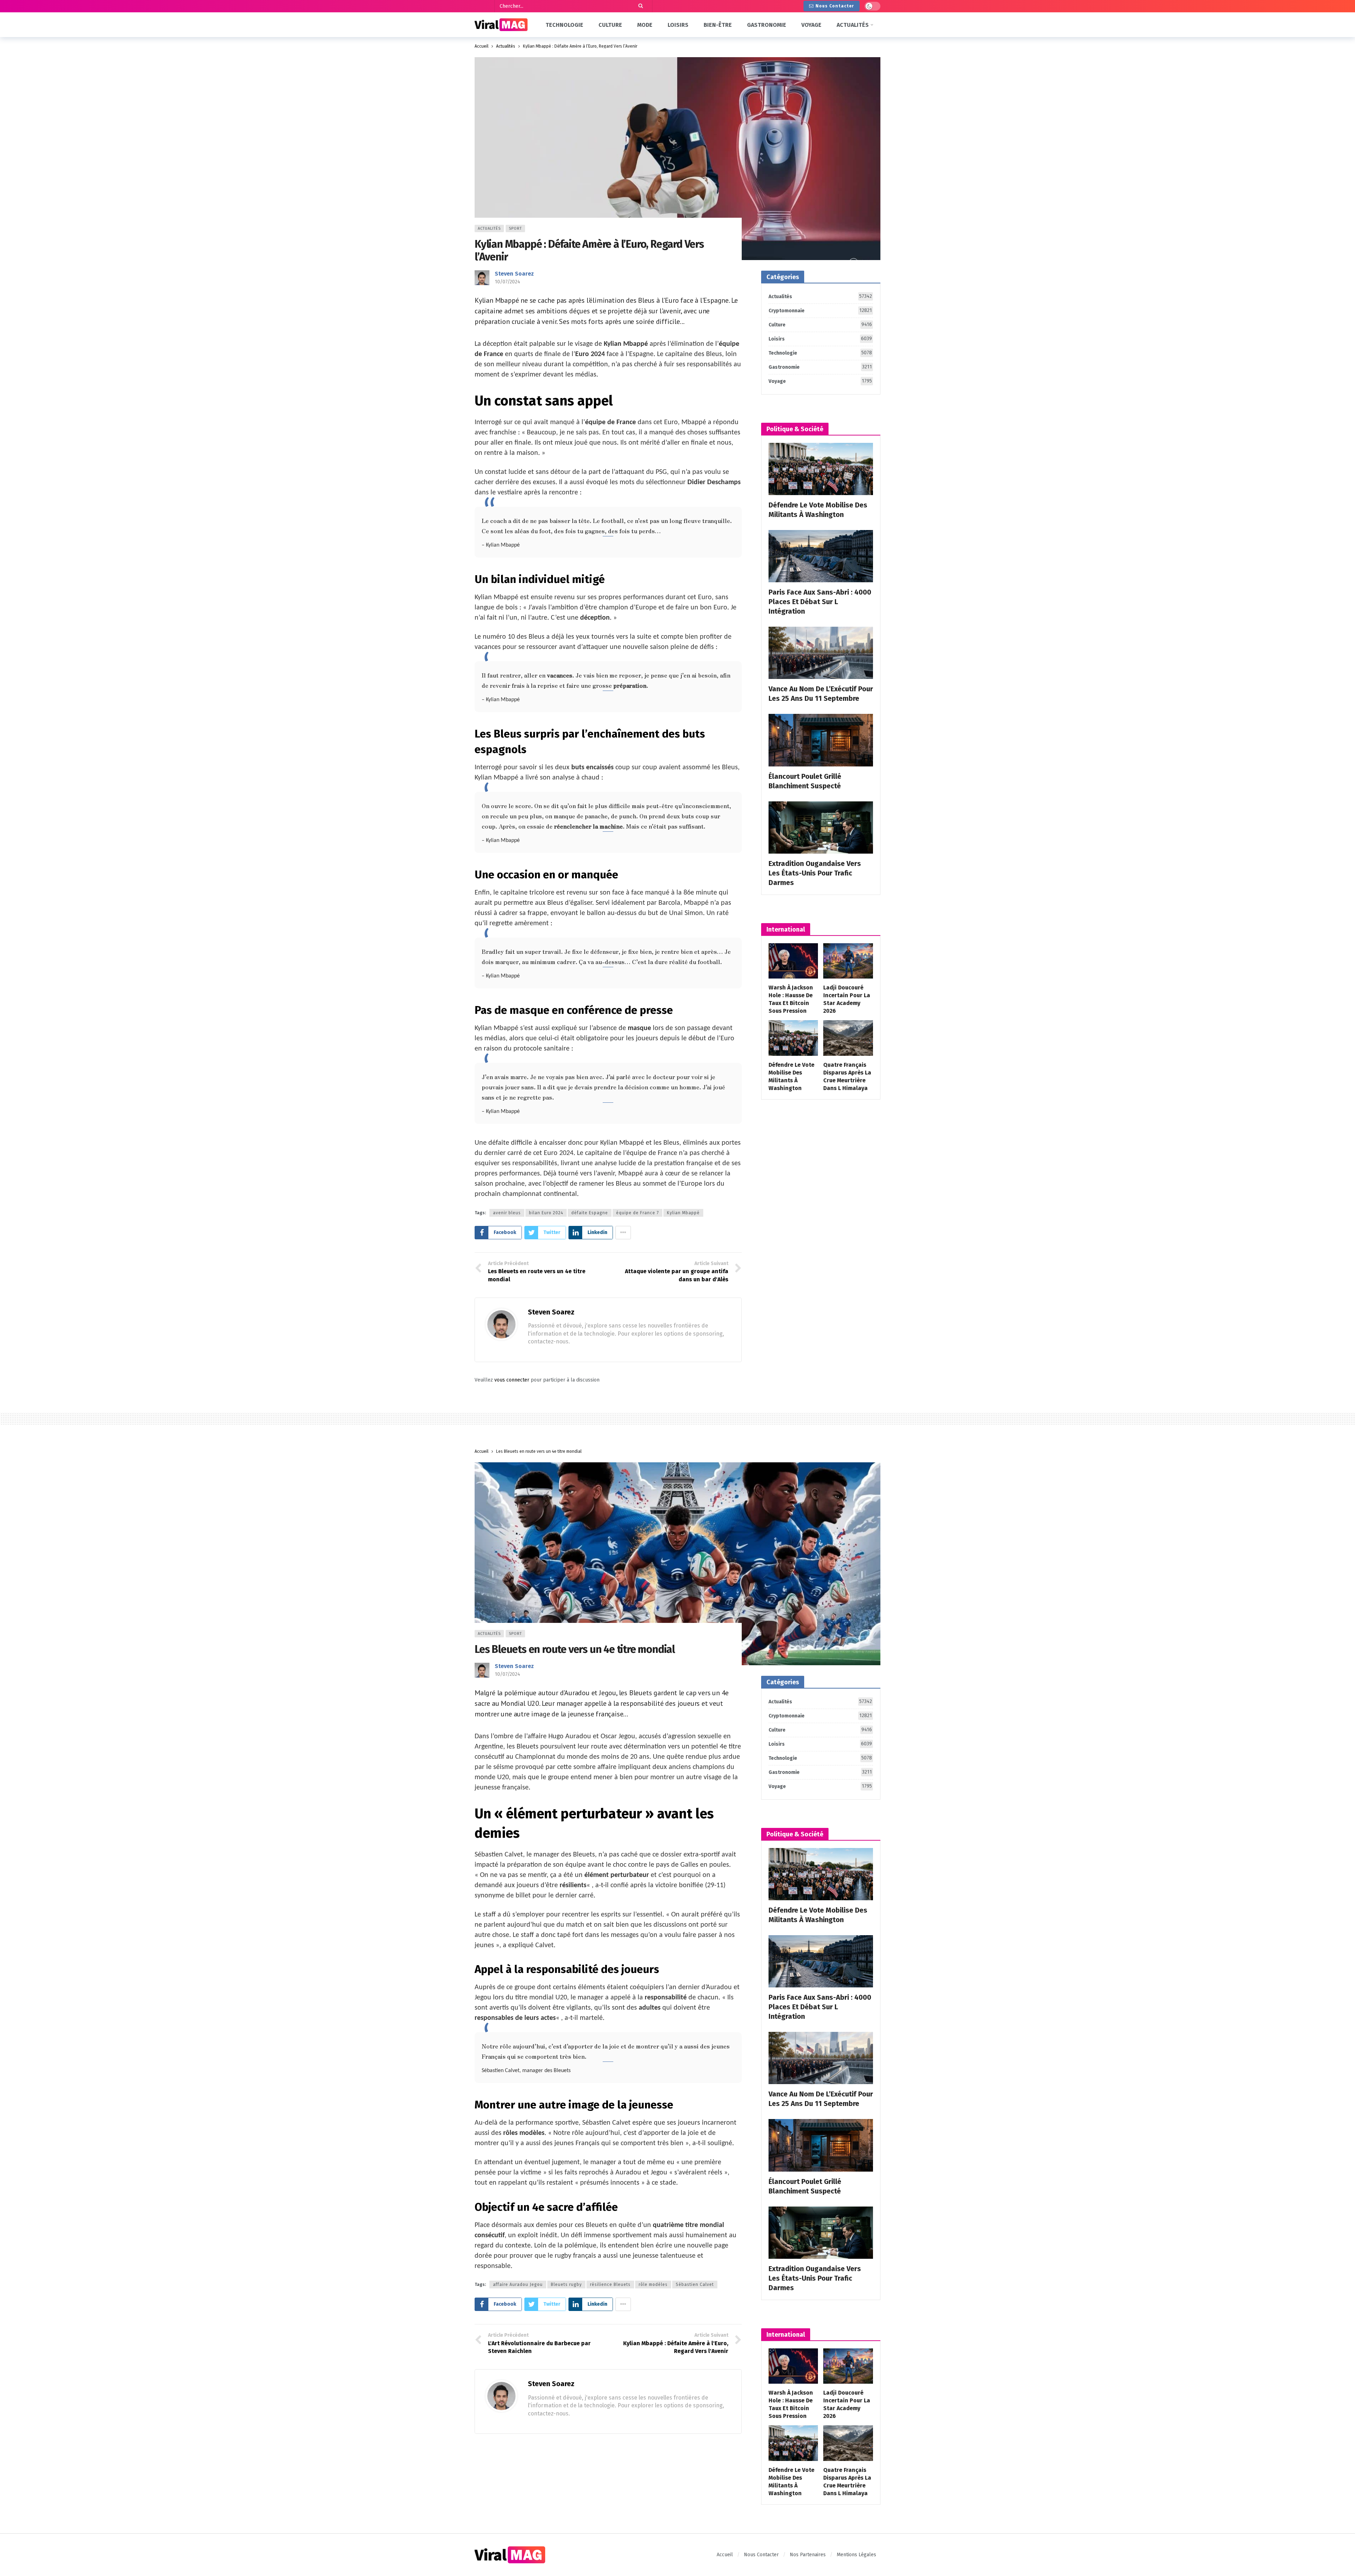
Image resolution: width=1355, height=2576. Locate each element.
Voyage (820, 381)
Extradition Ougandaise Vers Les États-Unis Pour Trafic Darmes (815, 873)
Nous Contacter (835, 6)
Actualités (489, 228)
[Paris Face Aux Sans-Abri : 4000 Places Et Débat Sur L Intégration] (821, 556)
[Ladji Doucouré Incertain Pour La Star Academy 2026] (848, 961)
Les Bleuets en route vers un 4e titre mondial (575, 1649)
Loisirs (820, 339)
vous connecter (512, 1380)
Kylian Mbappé (683, 1213)
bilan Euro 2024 (546, 1213)
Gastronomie (820, 367)
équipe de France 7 (637, 1213)
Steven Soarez (514, 274)
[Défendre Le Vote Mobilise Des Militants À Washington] (821, 469)
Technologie (820, 353)
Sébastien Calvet (695, 2285)
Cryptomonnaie (820, 311)
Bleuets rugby (566, 2285)
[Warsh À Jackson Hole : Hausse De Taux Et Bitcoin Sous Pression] (793, 961)
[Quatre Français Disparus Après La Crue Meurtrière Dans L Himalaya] (848, 1038)
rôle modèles (653, 2285)
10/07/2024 (507, 282)
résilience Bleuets (610, 2285)
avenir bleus (507, 1213)
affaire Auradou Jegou (518, 2285)
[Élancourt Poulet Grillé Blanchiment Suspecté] (821, 740)
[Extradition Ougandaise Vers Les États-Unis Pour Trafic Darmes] (821, 827)
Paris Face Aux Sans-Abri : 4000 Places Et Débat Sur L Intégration (820, 602)
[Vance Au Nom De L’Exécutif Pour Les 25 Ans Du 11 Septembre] (821, 653)
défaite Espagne (590, 1213)
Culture (820, 325)
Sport (515, 228)
